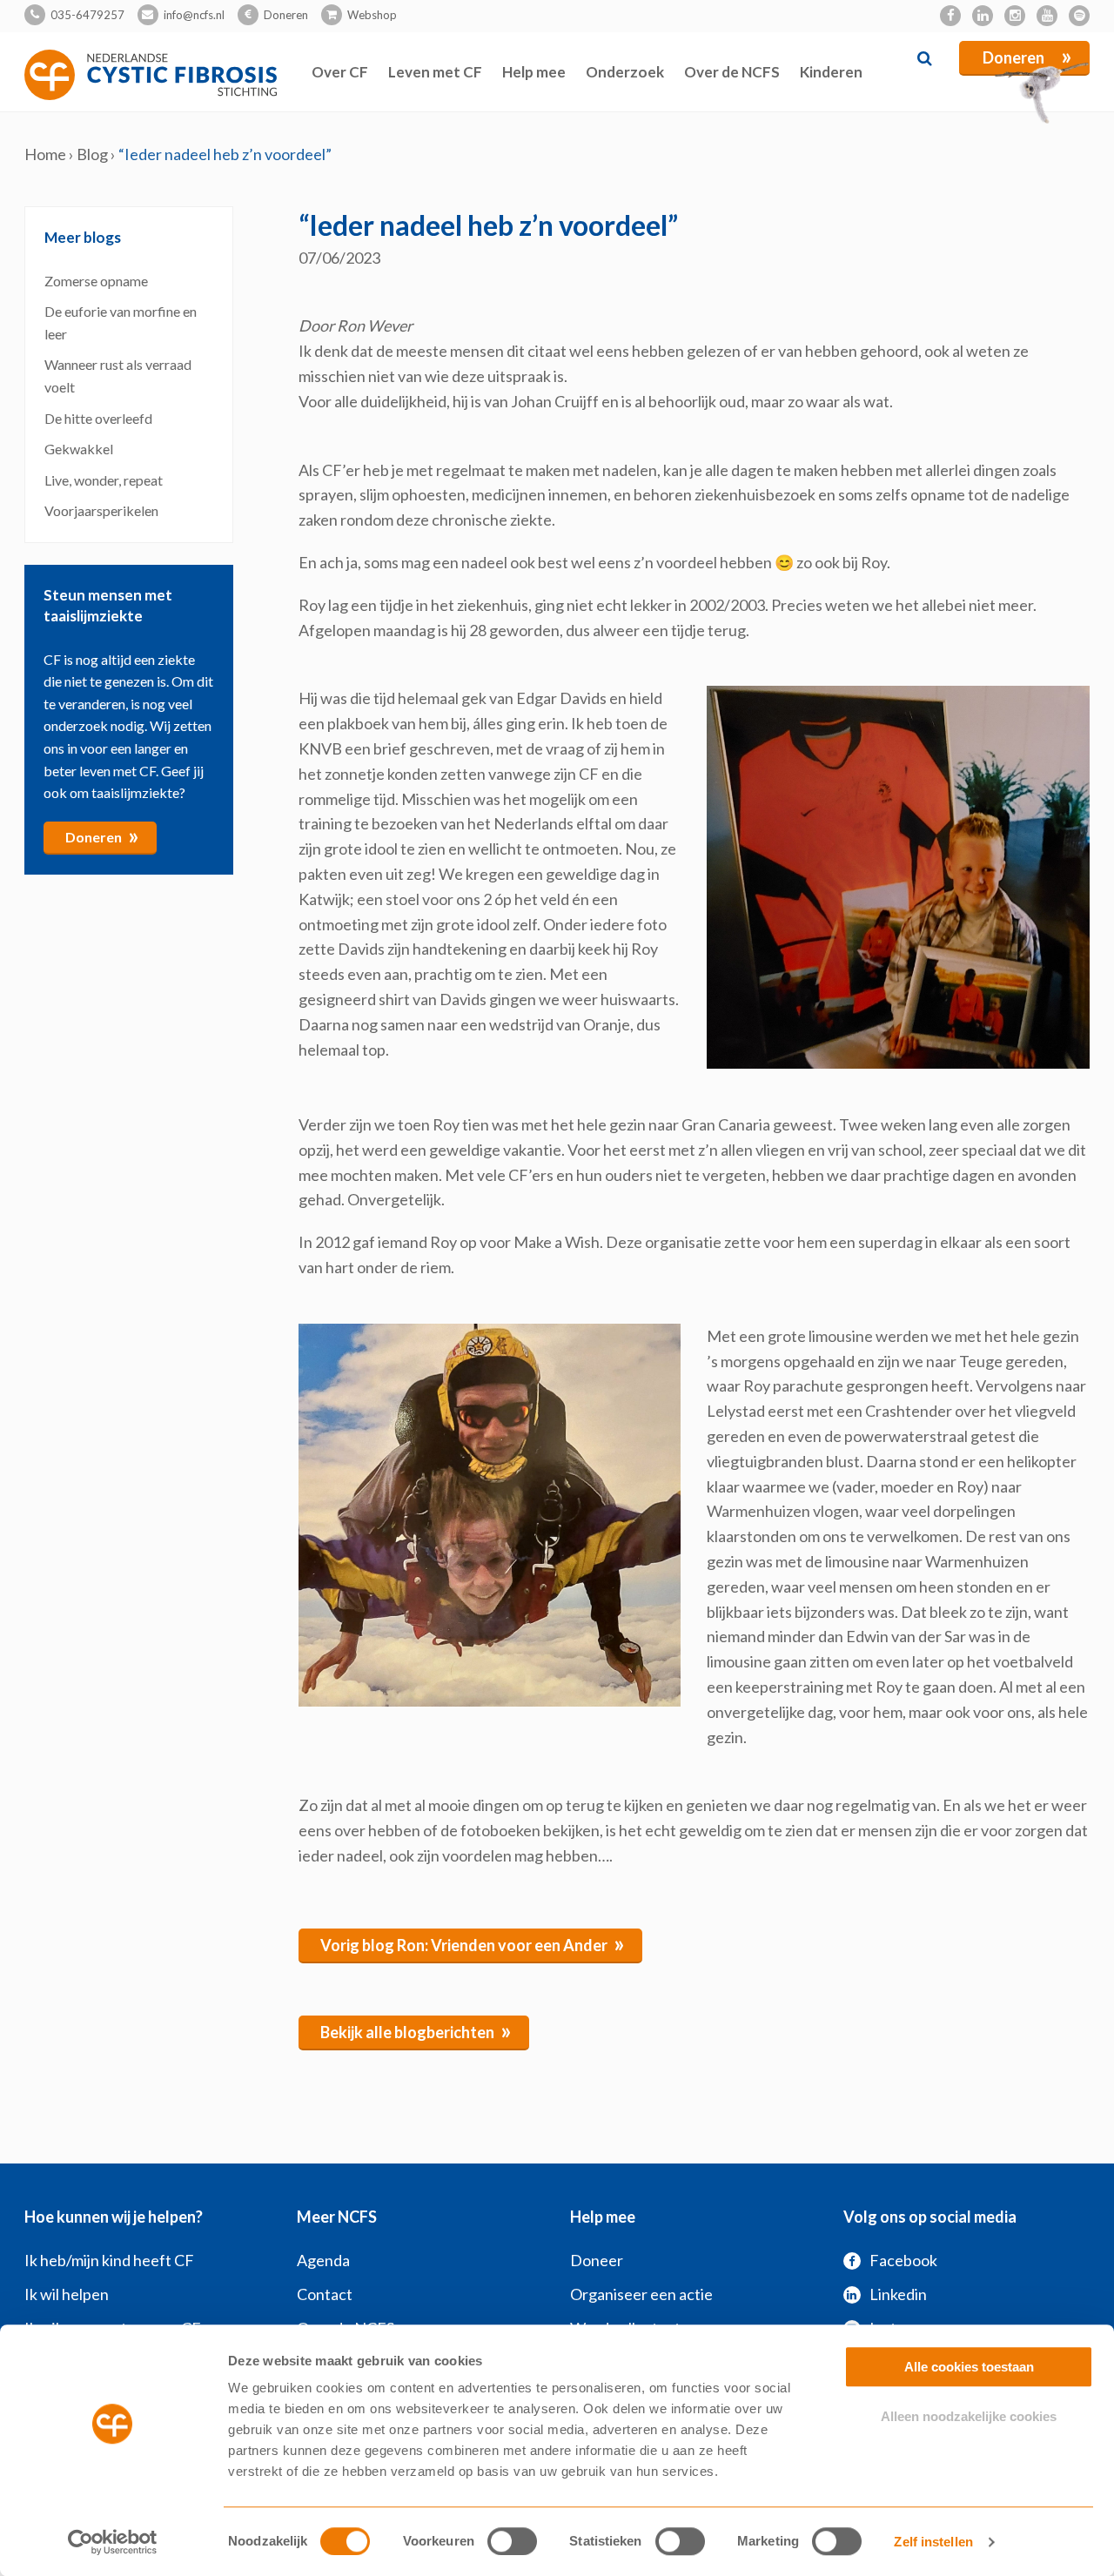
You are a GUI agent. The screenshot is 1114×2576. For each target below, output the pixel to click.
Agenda (323, 2260)
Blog (92, 154)
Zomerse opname (96, 281)
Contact (325, 2294)
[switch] (512, 2541)
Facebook (903, 2260)
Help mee (534, 72)
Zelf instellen (933, 2542)
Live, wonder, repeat (104, 480)
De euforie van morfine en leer (121, 322)
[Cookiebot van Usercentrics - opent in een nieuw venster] (113, 2542)
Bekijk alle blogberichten (416, 2030)
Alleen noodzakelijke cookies (969, 2416)
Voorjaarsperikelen (101, 510)
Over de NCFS (732, 72)
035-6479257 (87, 15)
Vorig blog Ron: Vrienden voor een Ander (473, 1943)
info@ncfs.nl (194, 15)
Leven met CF (435, 72)
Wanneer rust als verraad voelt (118, 376)
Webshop (372, 15)
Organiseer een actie (641, 2294)
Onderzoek (625, 72)
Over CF (340, 72)
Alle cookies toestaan (969, 2367)
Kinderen (831, 72)
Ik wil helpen (67, 2294)
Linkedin (898, 2294)
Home (45, 154)
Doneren (286, 15)
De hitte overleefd (98, 418)
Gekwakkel (80, 449)
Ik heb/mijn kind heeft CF (109, 2260)
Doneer (597, 2260)
